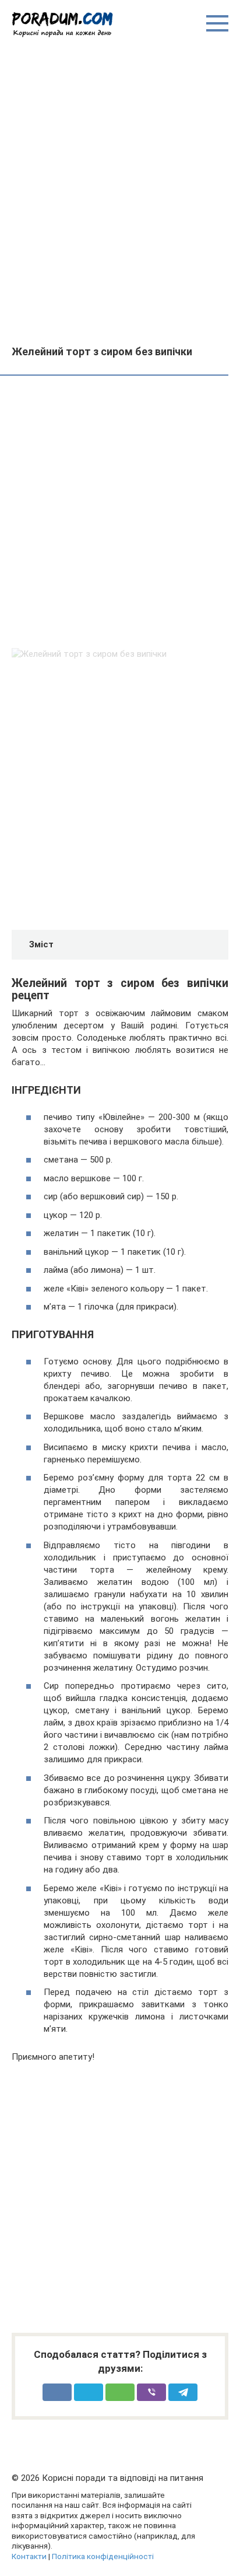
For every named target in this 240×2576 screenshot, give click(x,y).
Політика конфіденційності (103, 2556)
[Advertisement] (120, 191)
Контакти (29, 2556)
